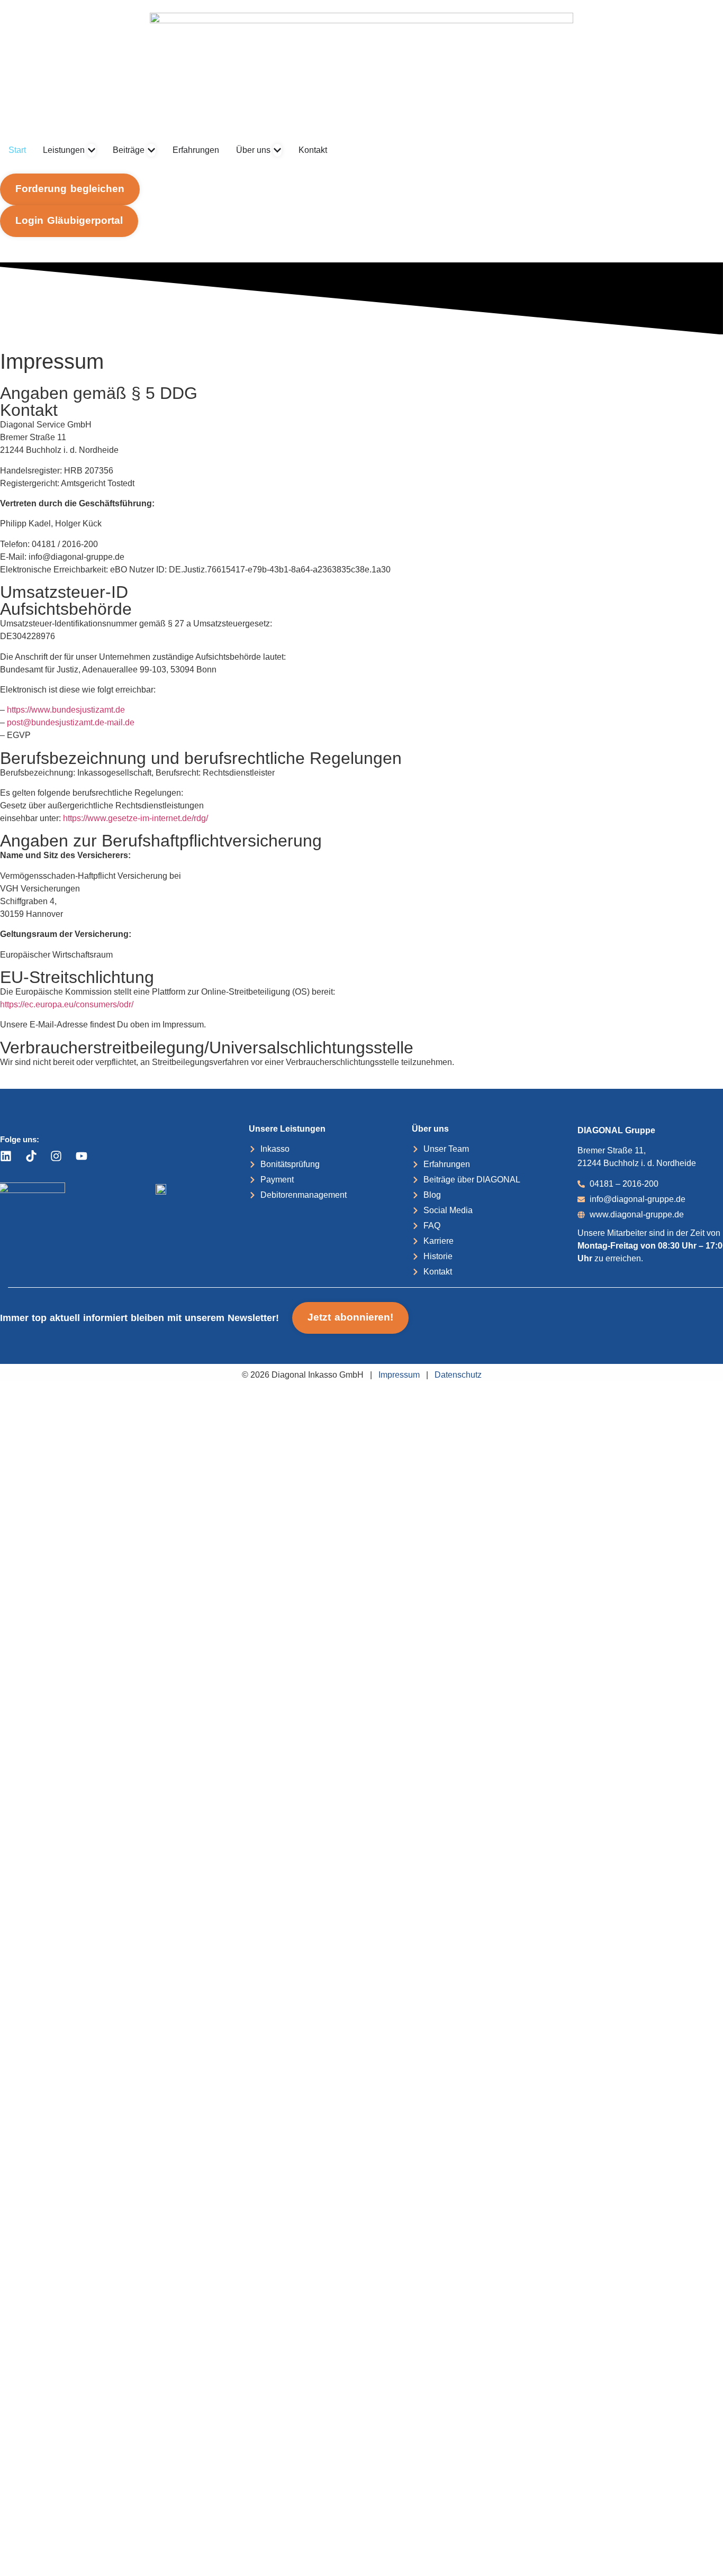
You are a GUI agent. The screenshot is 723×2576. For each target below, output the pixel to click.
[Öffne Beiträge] (151, 150)
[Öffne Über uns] (277, 150)
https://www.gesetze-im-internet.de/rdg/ (134, 818)
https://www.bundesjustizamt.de (66, 710)
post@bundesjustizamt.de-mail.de (70, 722)
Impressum (399, 1375)
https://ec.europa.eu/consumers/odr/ (67, 1004)
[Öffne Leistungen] (92, 150)
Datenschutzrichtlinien (143, 2520)
